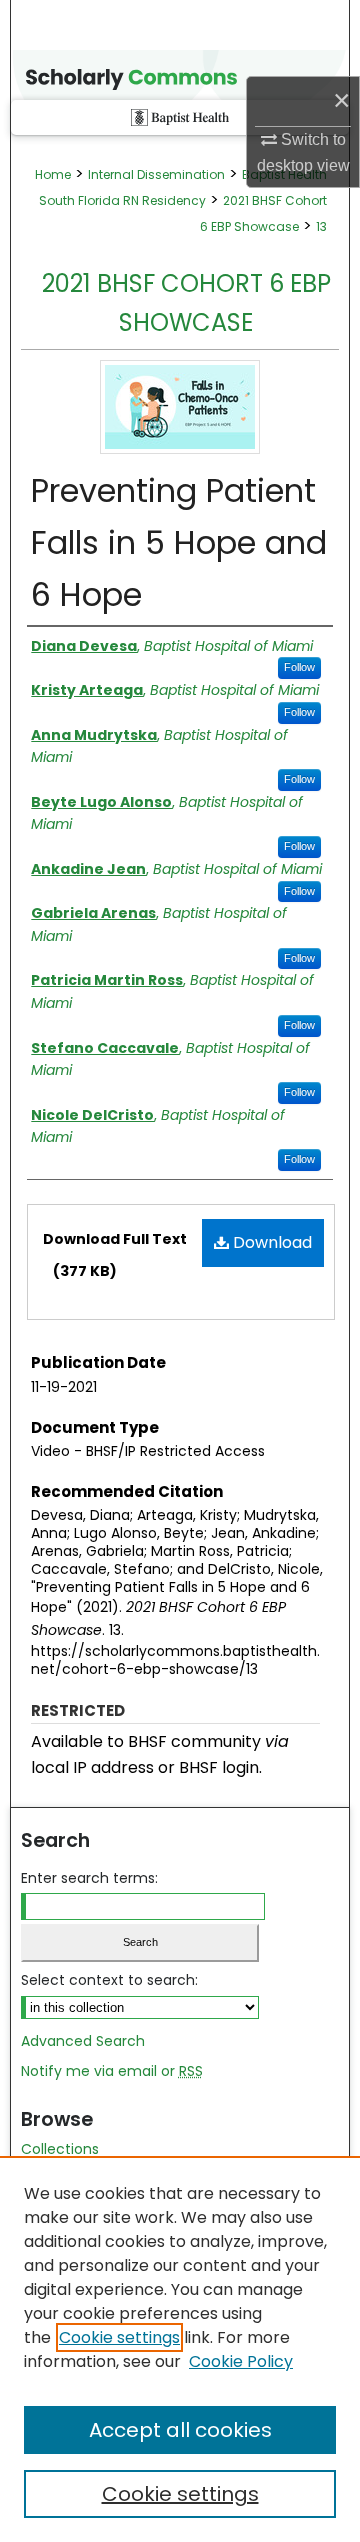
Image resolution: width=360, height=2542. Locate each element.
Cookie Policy (241, 2361)
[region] (180, 2349)
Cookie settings (119, 2337)
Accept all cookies (180, 2430)
